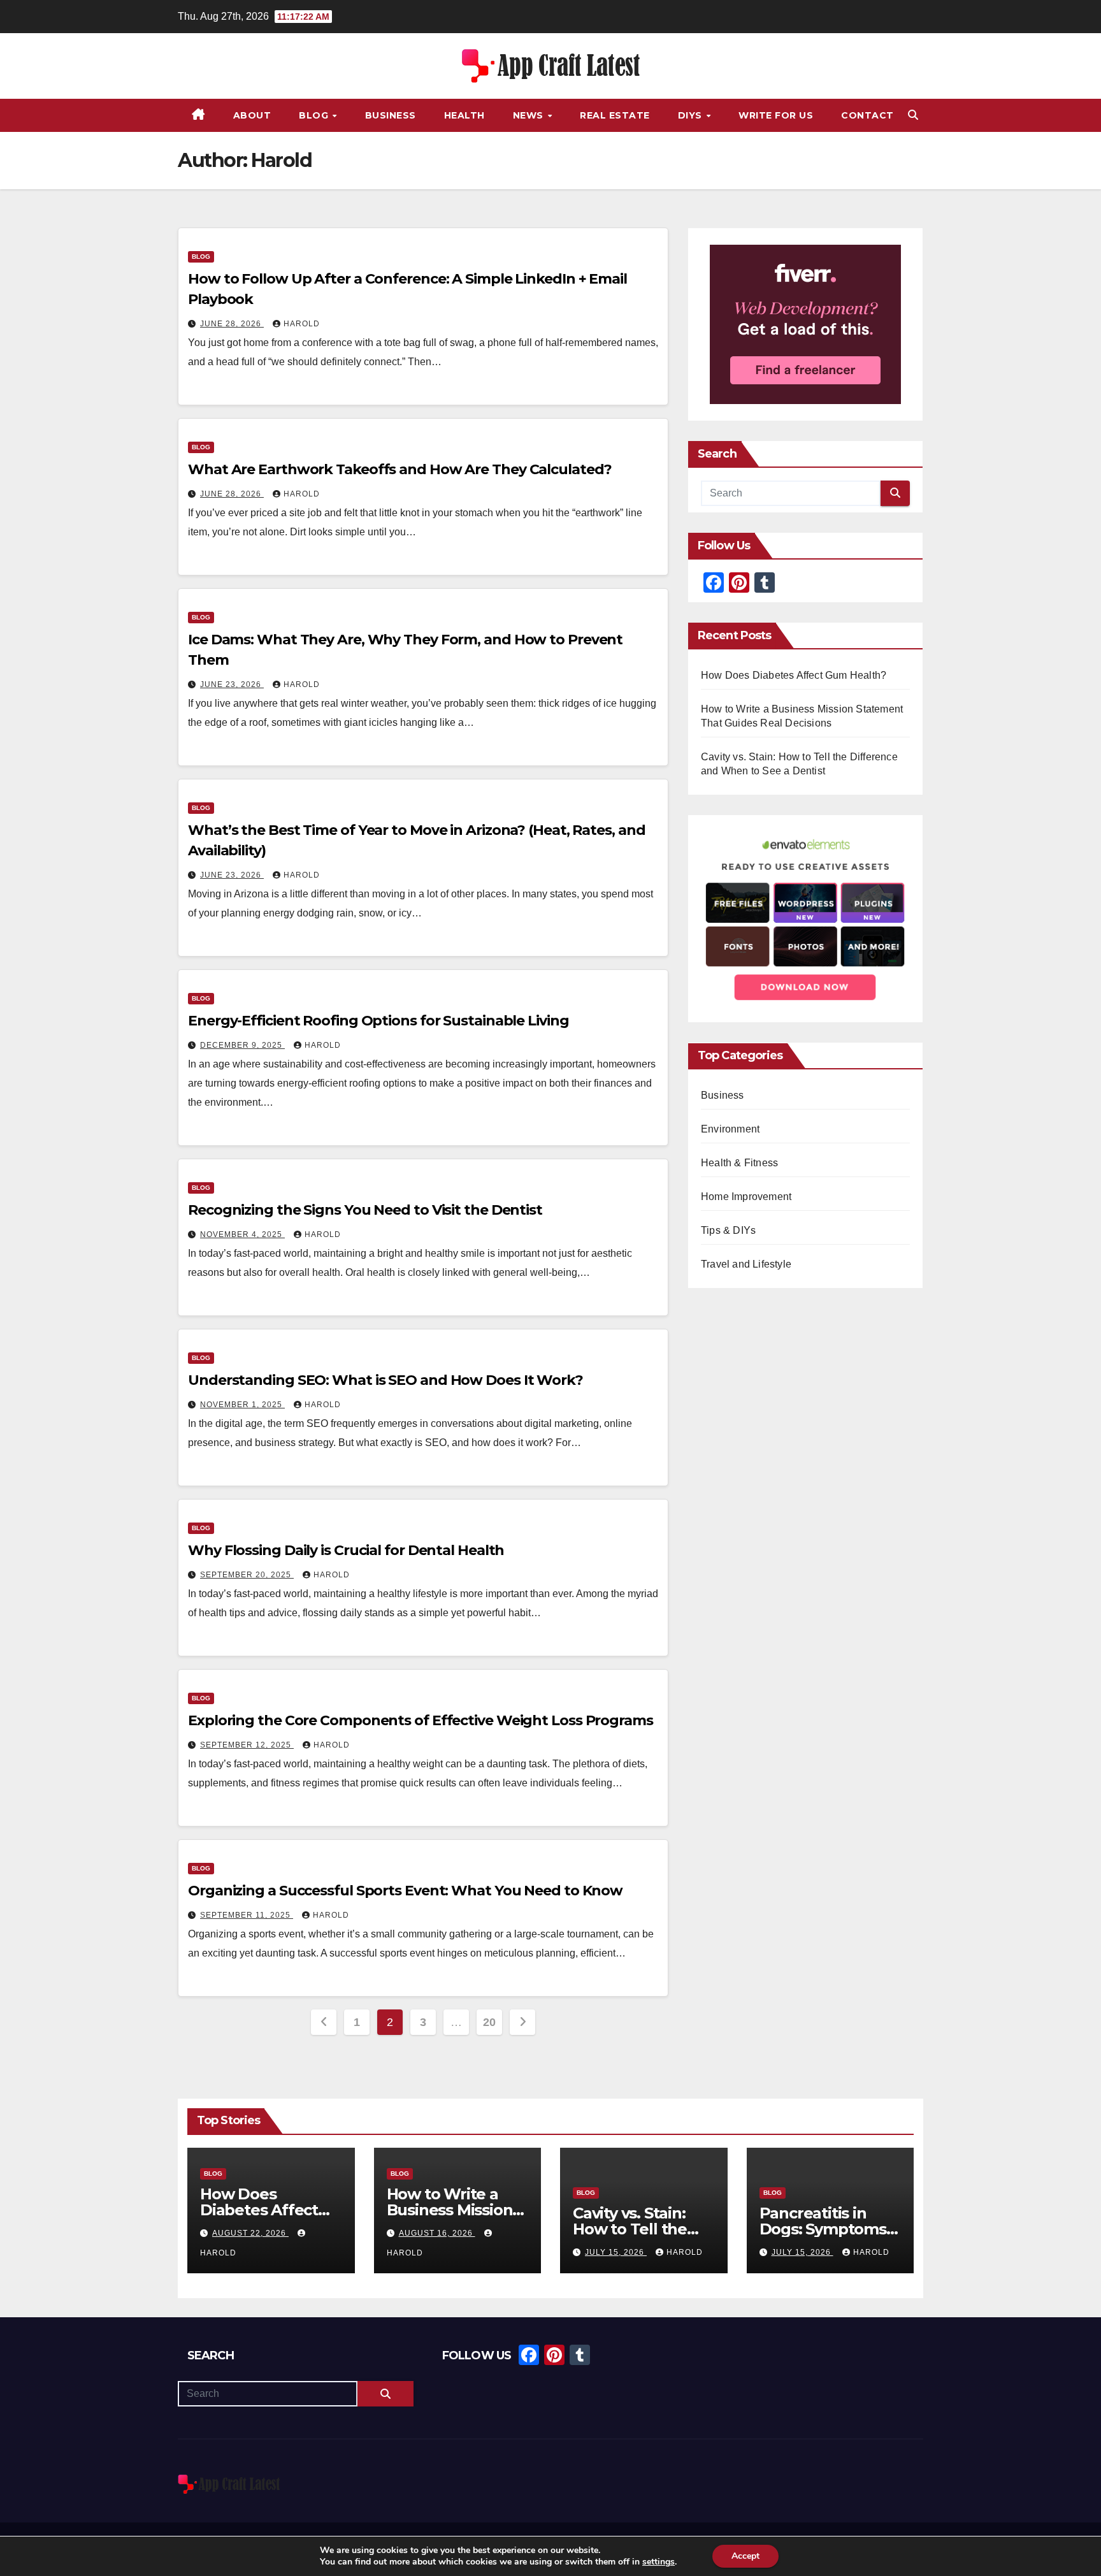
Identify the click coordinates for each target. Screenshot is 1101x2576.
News (530, 115)
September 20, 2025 (247, 1575)
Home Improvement (746, 1197)
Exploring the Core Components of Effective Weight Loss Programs (421, 1720)
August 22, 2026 (250, 2233)
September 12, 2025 (247, 1745)
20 (489, 2022)
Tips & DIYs (728, 1231)
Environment (730, 1130)
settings (658, 2562)
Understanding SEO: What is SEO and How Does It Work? (385, 1380)
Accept (745, 2556)
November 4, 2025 (242, 1234)
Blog (315, 115)
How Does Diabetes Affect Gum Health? (794, 675)
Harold (302, 324)
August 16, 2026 (437, 2233)
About (252, 115)
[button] (913, 115)
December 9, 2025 (242, 1045)
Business (391, 115)
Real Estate (615, 115)
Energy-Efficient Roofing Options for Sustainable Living (378, 1021)
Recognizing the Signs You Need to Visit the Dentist (365, 1210)
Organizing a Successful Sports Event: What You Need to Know (405, 1891)
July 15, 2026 (616, 2252)
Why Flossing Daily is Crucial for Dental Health (346, 1550)
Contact (867, 115)
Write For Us (776, 115)
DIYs (692, 115)
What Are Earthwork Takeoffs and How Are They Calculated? (399, 469)
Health (464, 115)
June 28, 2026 (232, 324)
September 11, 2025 (247, 1915)
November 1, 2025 (242, 1405)
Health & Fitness (739, 1163)
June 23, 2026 (232, 684)
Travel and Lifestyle (746, 1265)
